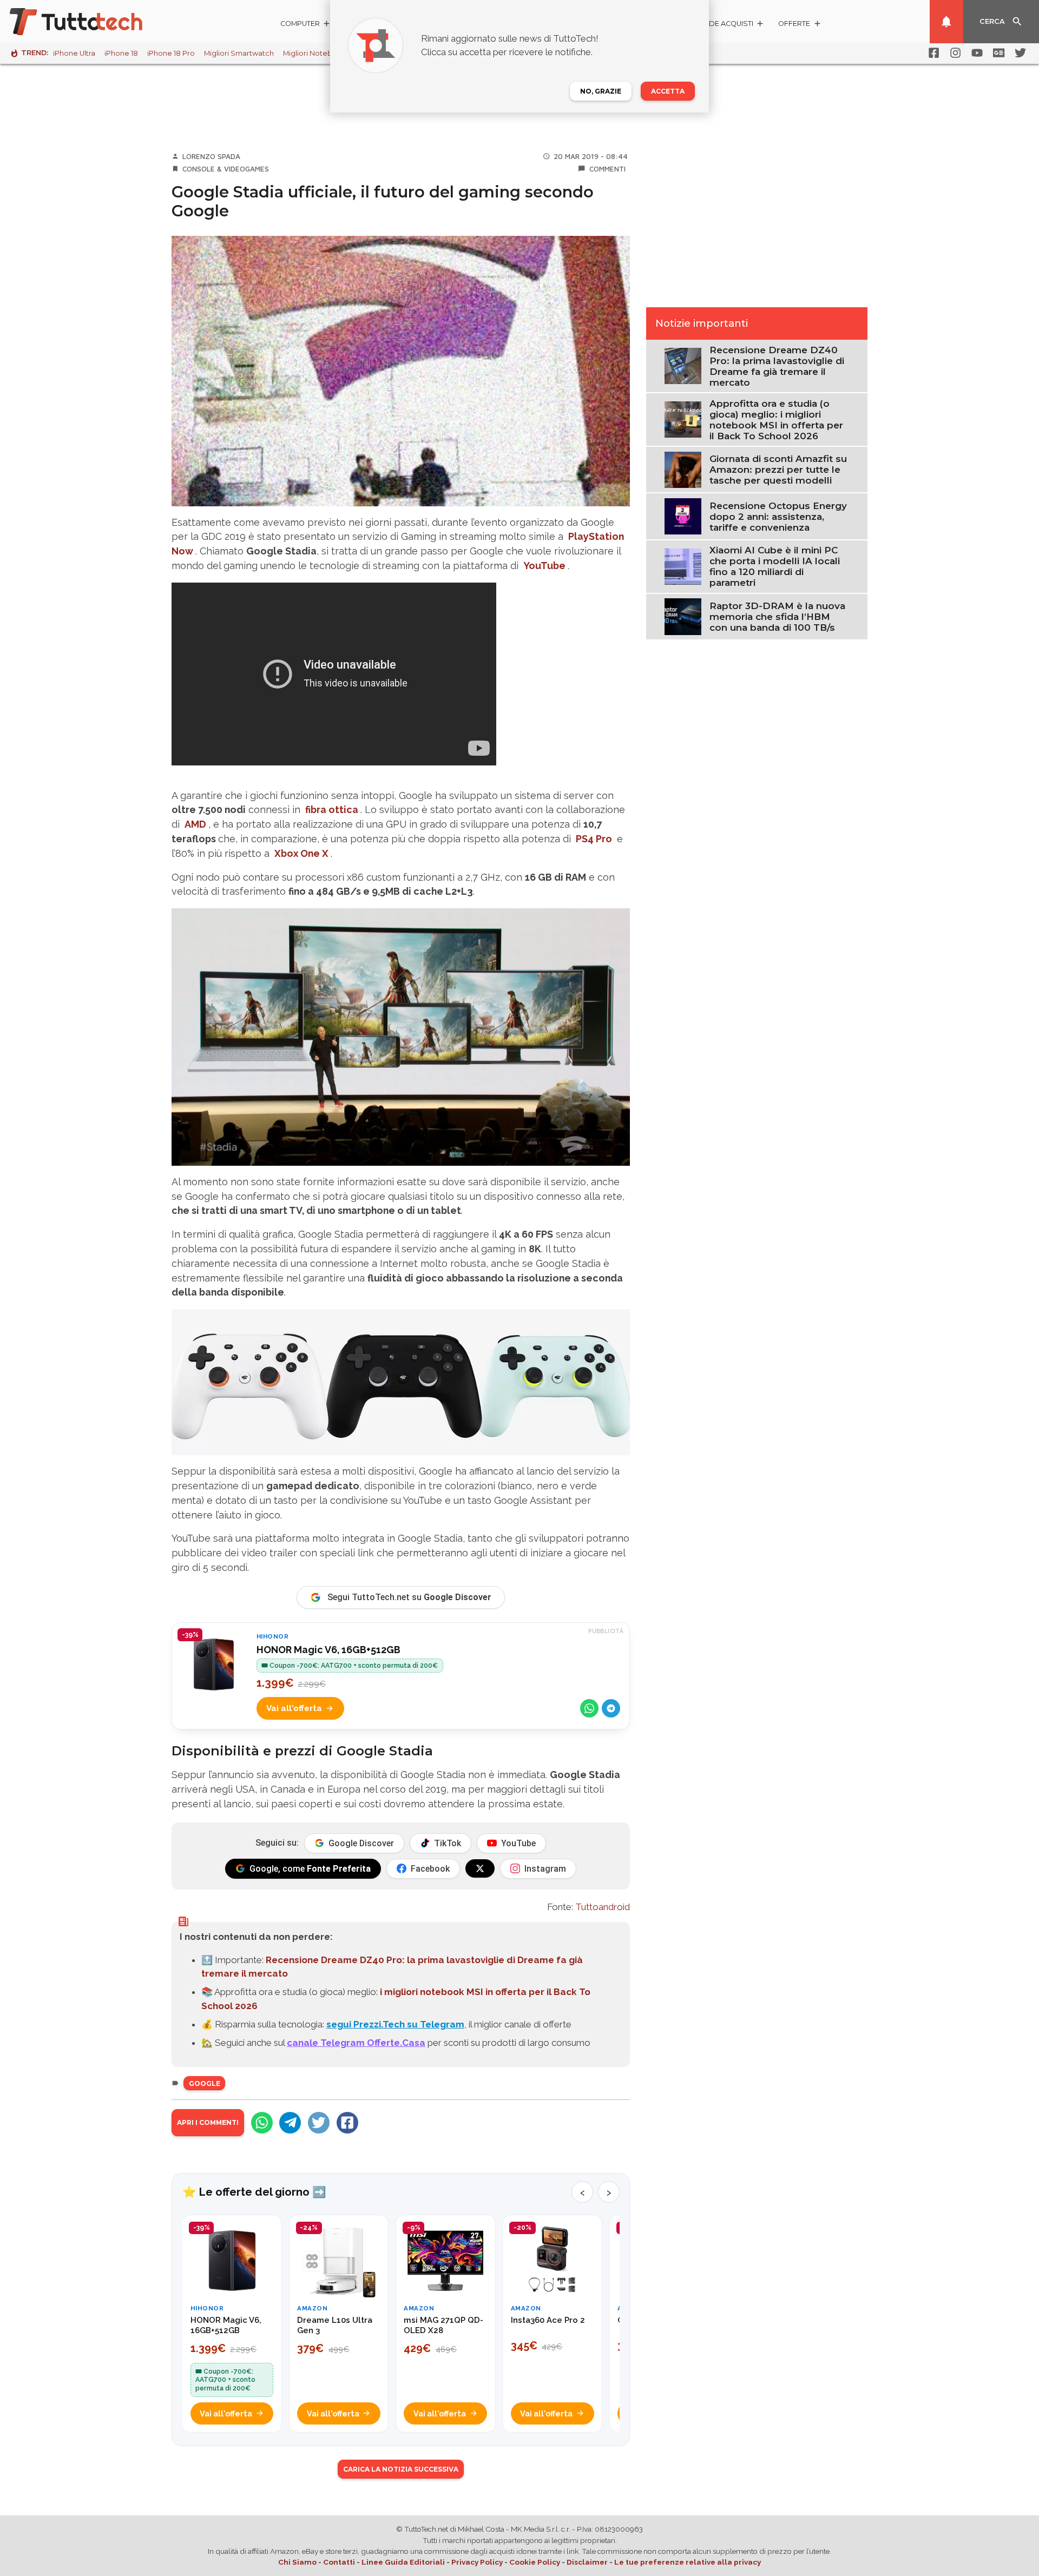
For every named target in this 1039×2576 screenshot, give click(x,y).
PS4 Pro (594, 839)
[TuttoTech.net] (91, 22)
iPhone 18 (121, 53)
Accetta (668, 91)
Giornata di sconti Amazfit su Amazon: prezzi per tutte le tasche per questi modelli (778, 470)
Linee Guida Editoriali (403, 2562)
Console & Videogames (226, 169)
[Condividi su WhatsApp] (589, 1708)
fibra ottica (332, 810)
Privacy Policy (477, 2562)
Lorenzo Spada (211, 156)
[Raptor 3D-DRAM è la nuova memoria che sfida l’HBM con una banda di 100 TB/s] (683, 616)
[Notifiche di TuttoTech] (946, 22)
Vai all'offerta (294, 1708)
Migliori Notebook (314, 53)
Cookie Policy (535, 2562)
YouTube (544, 566)
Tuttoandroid (603, 1907)
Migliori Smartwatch (239, 53)
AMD (195, 824)
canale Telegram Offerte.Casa (356, 2043)
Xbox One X (301, 853)
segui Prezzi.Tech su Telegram (395, 2024)
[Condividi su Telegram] (611, 1708)
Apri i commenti (208, 2122)
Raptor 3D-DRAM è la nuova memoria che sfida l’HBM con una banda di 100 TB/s (777, 617)
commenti (607, 169)
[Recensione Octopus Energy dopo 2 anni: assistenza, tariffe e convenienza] (683, 516)
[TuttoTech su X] (480, 1868)
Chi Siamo (297, 2562)
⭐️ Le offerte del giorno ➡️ (254, 2192)
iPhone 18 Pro (171, 53)
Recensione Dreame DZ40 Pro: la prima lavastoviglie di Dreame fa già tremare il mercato (777, 366)
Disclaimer (587, 2562)
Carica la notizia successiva (401, 2469)
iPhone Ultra (74, 53)
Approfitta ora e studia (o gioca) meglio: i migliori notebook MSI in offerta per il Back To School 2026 (776, 420)
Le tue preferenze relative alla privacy (688, 2562)
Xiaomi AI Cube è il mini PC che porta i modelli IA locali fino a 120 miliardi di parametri (775, 566)
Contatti (339, 2562)
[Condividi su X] (319, 2123)
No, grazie (601, 91)
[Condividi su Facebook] (347, 2123)
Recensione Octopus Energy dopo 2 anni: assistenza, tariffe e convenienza (778, 517)
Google (205, 2083)
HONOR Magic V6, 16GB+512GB (328, 1650)
